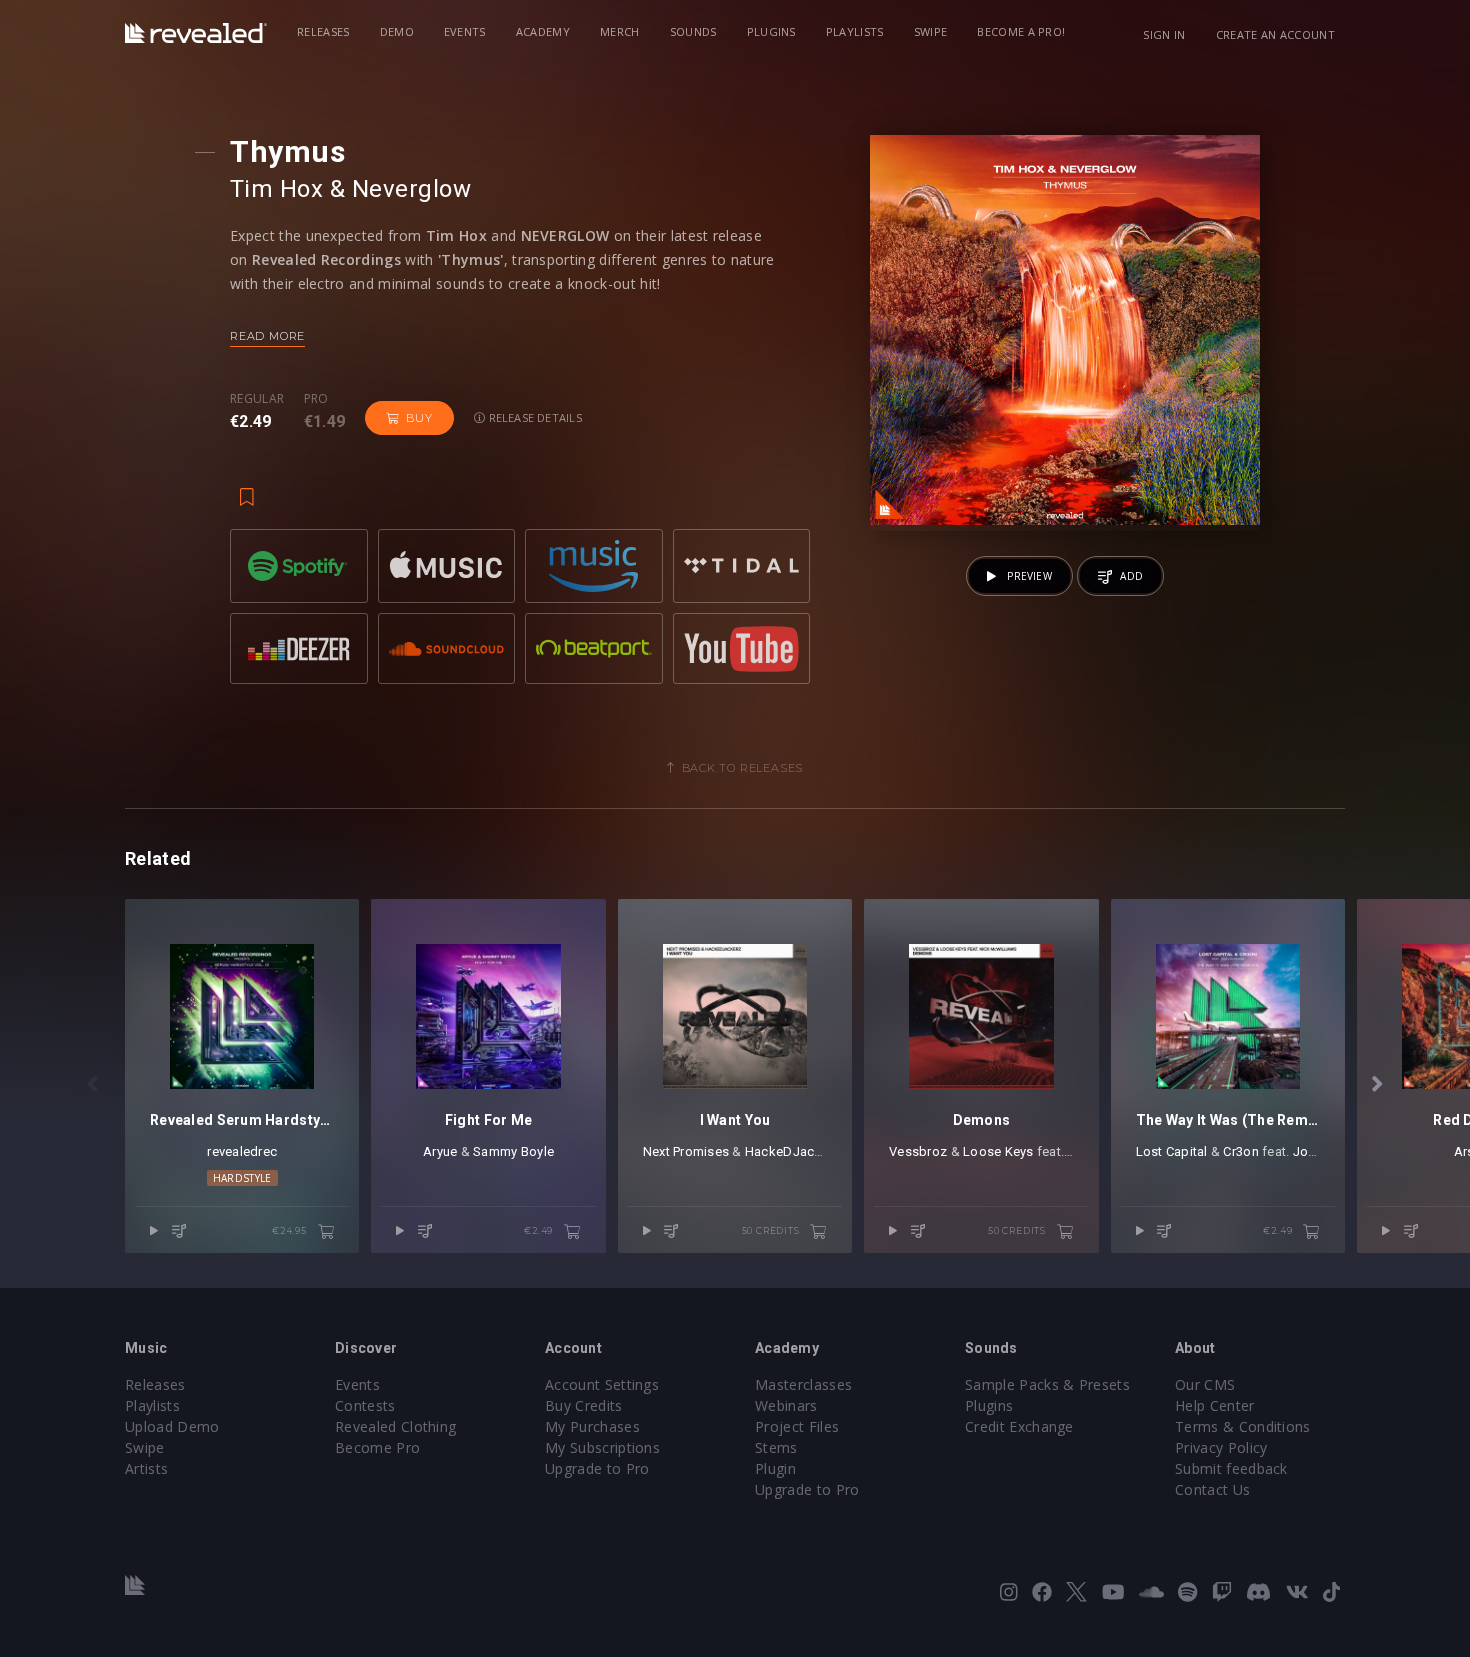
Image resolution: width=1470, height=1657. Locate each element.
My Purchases (592, 1426)
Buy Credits (584, 1405)
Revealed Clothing (395, 1426)
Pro (316, 399)
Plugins (771, 31)
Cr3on (1240, 1151)
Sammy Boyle (513, 1151)
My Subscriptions (602, 1447)
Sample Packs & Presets (1047, 1384)
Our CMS (1205, 1384)
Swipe (931, 31)
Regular (257, 399)
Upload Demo (172, 1426)
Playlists (855, 31)
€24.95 (291, 1230)
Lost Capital (1172, 1151)
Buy (419, 418)
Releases (323, 31)
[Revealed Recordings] (196, 33)
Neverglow (411, 189)
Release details (533, 417)
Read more (267, 336)
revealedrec (242, 1151)
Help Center (1215, 1405)
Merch (620, 31)
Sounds (693, 31)
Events (465, 31)
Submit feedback (1231, 1468)
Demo (397, 31)
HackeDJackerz (792, 1151)
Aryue (440, 1151)
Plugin (775, 1468)
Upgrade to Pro (597, 1468)
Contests (365, 1405)
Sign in (1164, 34)
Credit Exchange (1019, 1426)
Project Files (797, 1426)
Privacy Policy (1221, 1447)
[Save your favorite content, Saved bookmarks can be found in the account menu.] (247, 487)
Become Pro (377, 1447)
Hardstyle (242, 1178)
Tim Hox (276, 189)
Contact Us (1212, 1489)
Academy (543, 31)
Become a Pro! (1021, 31)
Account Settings (602, 1384)
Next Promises (686, 1151)
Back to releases (743, 768)
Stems (776, 1447)
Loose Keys (998, 1151)
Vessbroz (918, 1151)
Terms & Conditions (1243, 1426)
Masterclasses (803, 1384)
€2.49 (540, 1230)
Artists (146, 1468)
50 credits (772, 1230)
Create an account (1275, 34)
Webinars (786, 1405)
